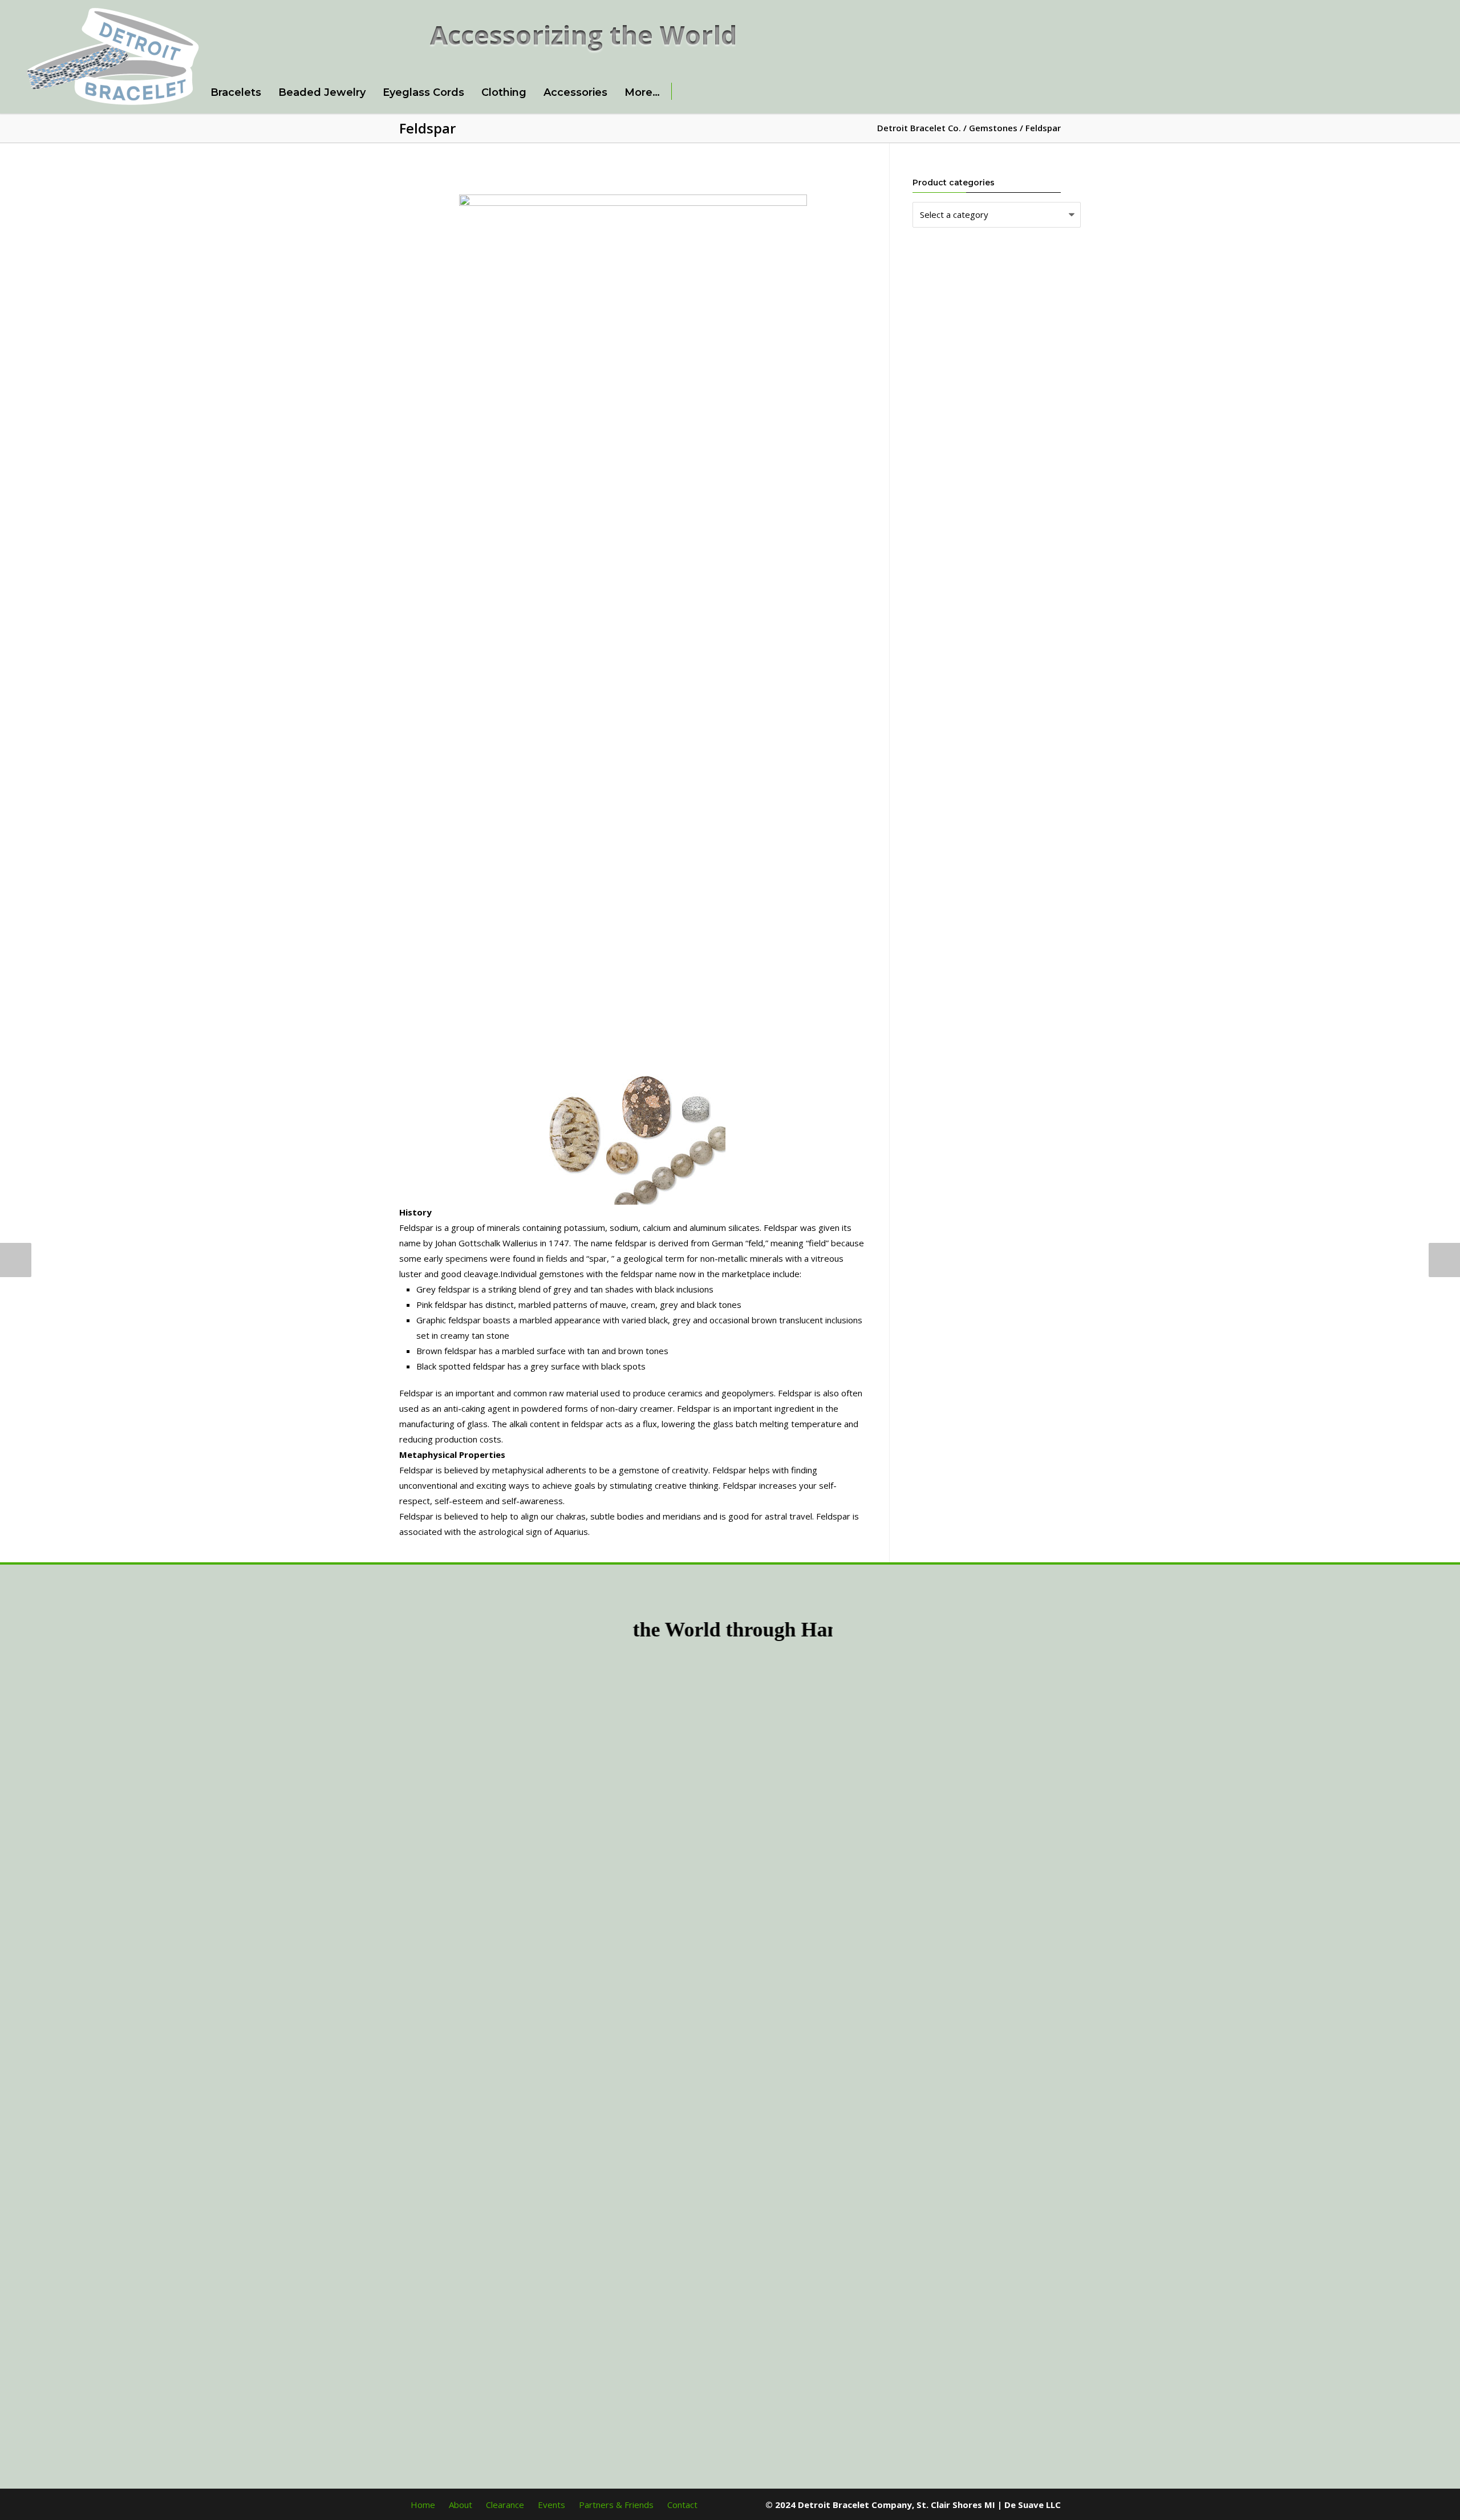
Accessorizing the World (584, 35)
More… (642, 92)
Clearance (505, 2505)
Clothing (504, 92)
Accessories (575, 92)
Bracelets (236, 92)
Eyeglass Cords (423, 92)
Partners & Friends (616, 2505)
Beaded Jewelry (322, 92)
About (461, 2505)
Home (423, 2505)
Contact (682, 2505)
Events (551, 2505)
